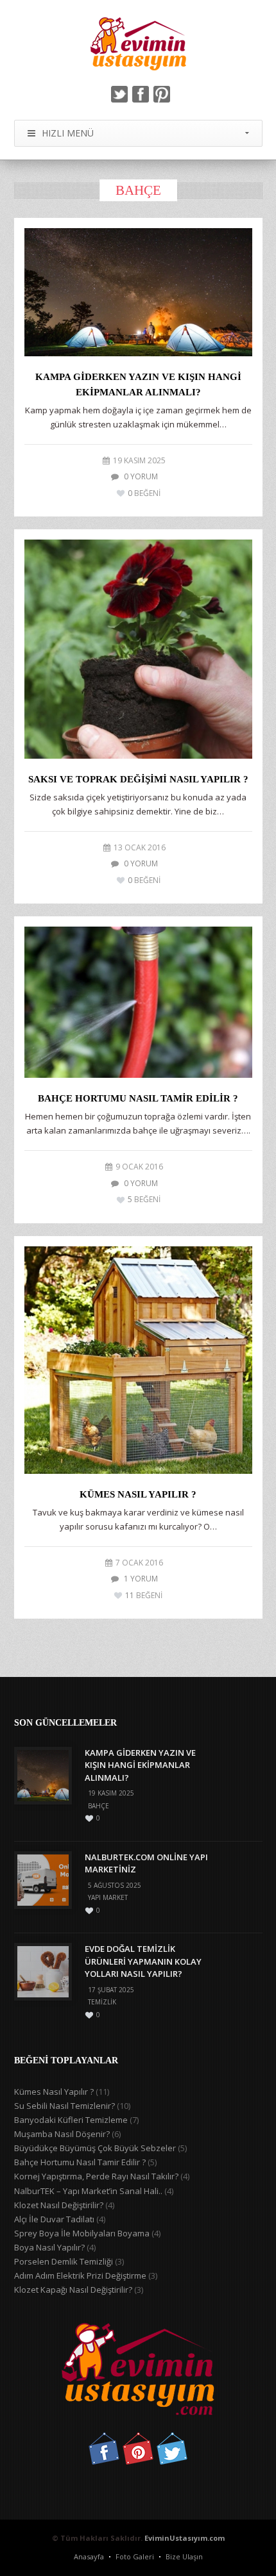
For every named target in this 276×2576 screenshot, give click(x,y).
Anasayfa (89, 2556)
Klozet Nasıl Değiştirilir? (59, 2205)
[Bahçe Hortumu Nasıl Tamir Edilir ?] (138, 1002)
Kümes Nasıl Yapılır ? (138, 1494)
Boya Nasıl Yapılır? (49, 2247)
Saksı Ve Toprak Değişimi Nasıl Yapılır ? (138, 779)
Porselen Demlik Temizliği (64, 2261)
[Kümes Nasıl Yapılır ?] (138, 1360)
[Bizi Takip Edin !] (104, 2461)
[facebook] (141, 94)
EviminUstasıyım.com (185, 2538)
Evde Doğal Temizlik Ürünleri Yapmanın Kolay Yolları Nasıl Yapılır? (143, 1961)
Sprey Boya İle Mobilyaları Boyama (82, 2233)
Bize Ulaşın (184, 2556)
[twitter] (119, 94)
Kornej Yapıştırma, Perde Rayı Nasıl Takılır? (96, 2176)
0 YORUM (141, 476)
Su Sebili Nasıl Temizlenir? (65, 2106)
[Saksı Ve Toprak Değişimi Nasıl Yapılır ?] (138, 649)
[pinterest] (162, 94)
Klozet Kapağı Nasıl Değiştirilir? (73, 2290)
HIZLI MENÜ (68, 133)
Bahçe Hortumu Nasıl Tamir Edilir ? (138, 1098)
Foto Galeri (135, 2556)
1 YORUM (141, 1579)
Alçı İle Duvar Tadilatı (54, 2219)
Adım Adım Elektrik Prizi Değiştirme (80, 2275)
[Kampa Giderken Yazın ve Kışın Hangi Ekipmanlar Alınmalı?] (138, 292)
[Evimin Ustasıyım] (138, 44)
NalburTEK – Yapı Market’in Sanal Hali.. (88, 2191)
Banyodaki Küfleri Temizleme (71, 2120)
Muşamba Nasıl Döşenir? (62, 2134)
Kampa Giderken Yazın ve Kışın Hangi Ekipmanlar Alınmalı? (140, 1765)
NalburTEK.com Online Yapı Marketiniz (146, 1863)
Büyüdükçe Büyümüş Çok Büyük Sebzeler (95, 2148)
